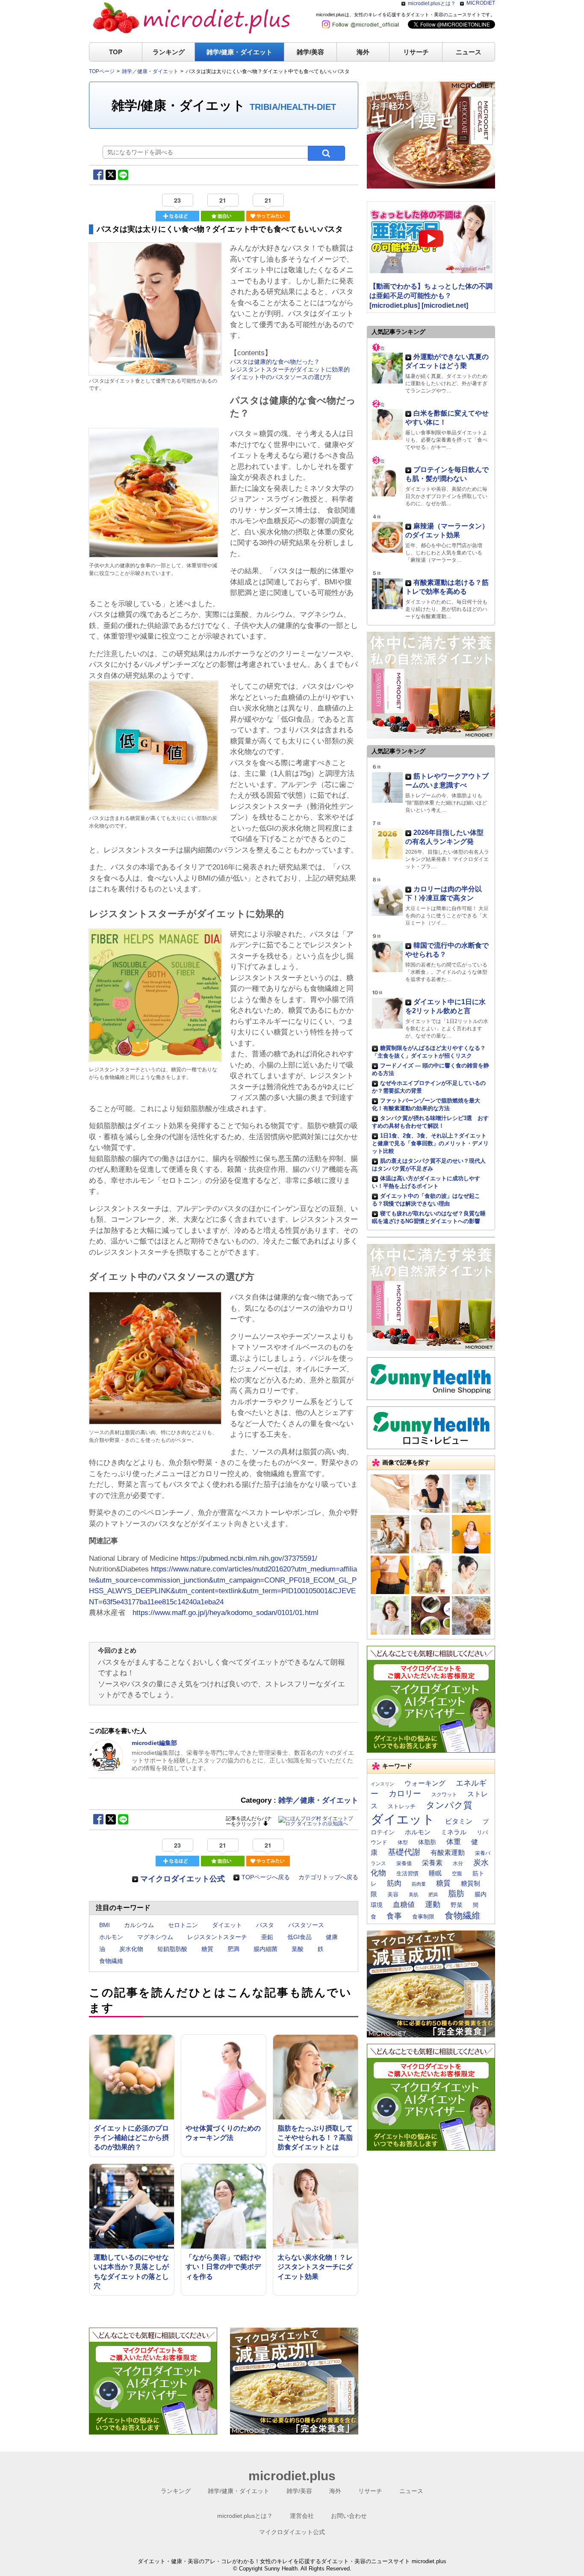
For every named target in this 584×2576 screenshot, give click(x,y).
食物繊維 (111, 1961)
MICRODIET (481, 3)
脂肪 (456, 1894)
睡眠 (435, 1873)
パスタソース (306, 1925)
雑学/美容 (310, 52)
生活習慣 (407, 1874)
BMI (105, 1925)
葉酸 (298, 1949)
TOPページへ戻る (266, 1877)
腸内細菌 (265, 1949)
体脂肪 (427, 1842)
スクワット (444, 1795)
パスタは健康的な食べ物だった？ (275, 362)
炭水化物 (131, 1949)
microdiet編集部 (154, 1743)
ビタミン (459, 1821)
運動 (433, 1904)
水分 (458, 1863)
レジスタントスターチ (217, 1937)
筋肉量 (419, 1884)
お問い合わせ (349, 2516)
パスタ (265, 1925)
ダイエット (227, 1925)
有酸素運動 (448, 1852)
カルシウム (139, 1925)
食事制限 (423, 1917)
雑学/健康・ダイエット (239, 52)
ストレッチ (402, 1806)
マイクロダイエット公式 (183, 1879)
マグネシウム (155, 1937)
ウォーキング (425, 1783)
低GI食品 (299, 1937)
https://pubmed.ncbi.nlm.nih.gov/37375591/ (249, 1558)
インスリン (382, 1784)
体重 (454, 1842)
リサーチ (416, 52)
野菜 (457, 1905)
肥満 (233, 1949)
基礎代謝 (404, 1852)
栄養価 (404, 1863)
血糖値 (404, 1905)
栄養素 (432, 1863)
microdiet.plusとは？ (432, 3)
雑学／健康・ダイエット (318, 1800)
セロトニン (183, 1925)
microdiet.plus (292, 2476)
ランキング (169, 52)
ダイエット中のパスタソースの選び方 (281, 377)
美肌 (413, 1895)
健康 (332, 1937)
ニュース (469, 52)
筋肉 (394, 1883)
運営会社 (302, 2516)
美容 (393, 1894)
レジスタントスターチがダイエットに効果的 (290, 369)
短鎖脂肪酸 (172, 1949)
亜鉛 (267, 1937)
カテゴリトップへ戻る (328, 1877)
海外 (363, 52)
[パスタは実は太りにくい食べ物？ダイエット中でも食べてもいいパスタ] (155, 372)
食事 (394, 1916)
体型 (403, 1842)
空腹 (457, 1874)
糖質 (207, 1949)
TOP (116, 52)
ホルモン (111, 1937)
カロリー (405, 1793)
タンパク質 (449, 1805)
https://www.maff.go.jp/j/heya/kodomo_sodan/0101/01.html (226, 1613)
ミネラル (454, 1832)
